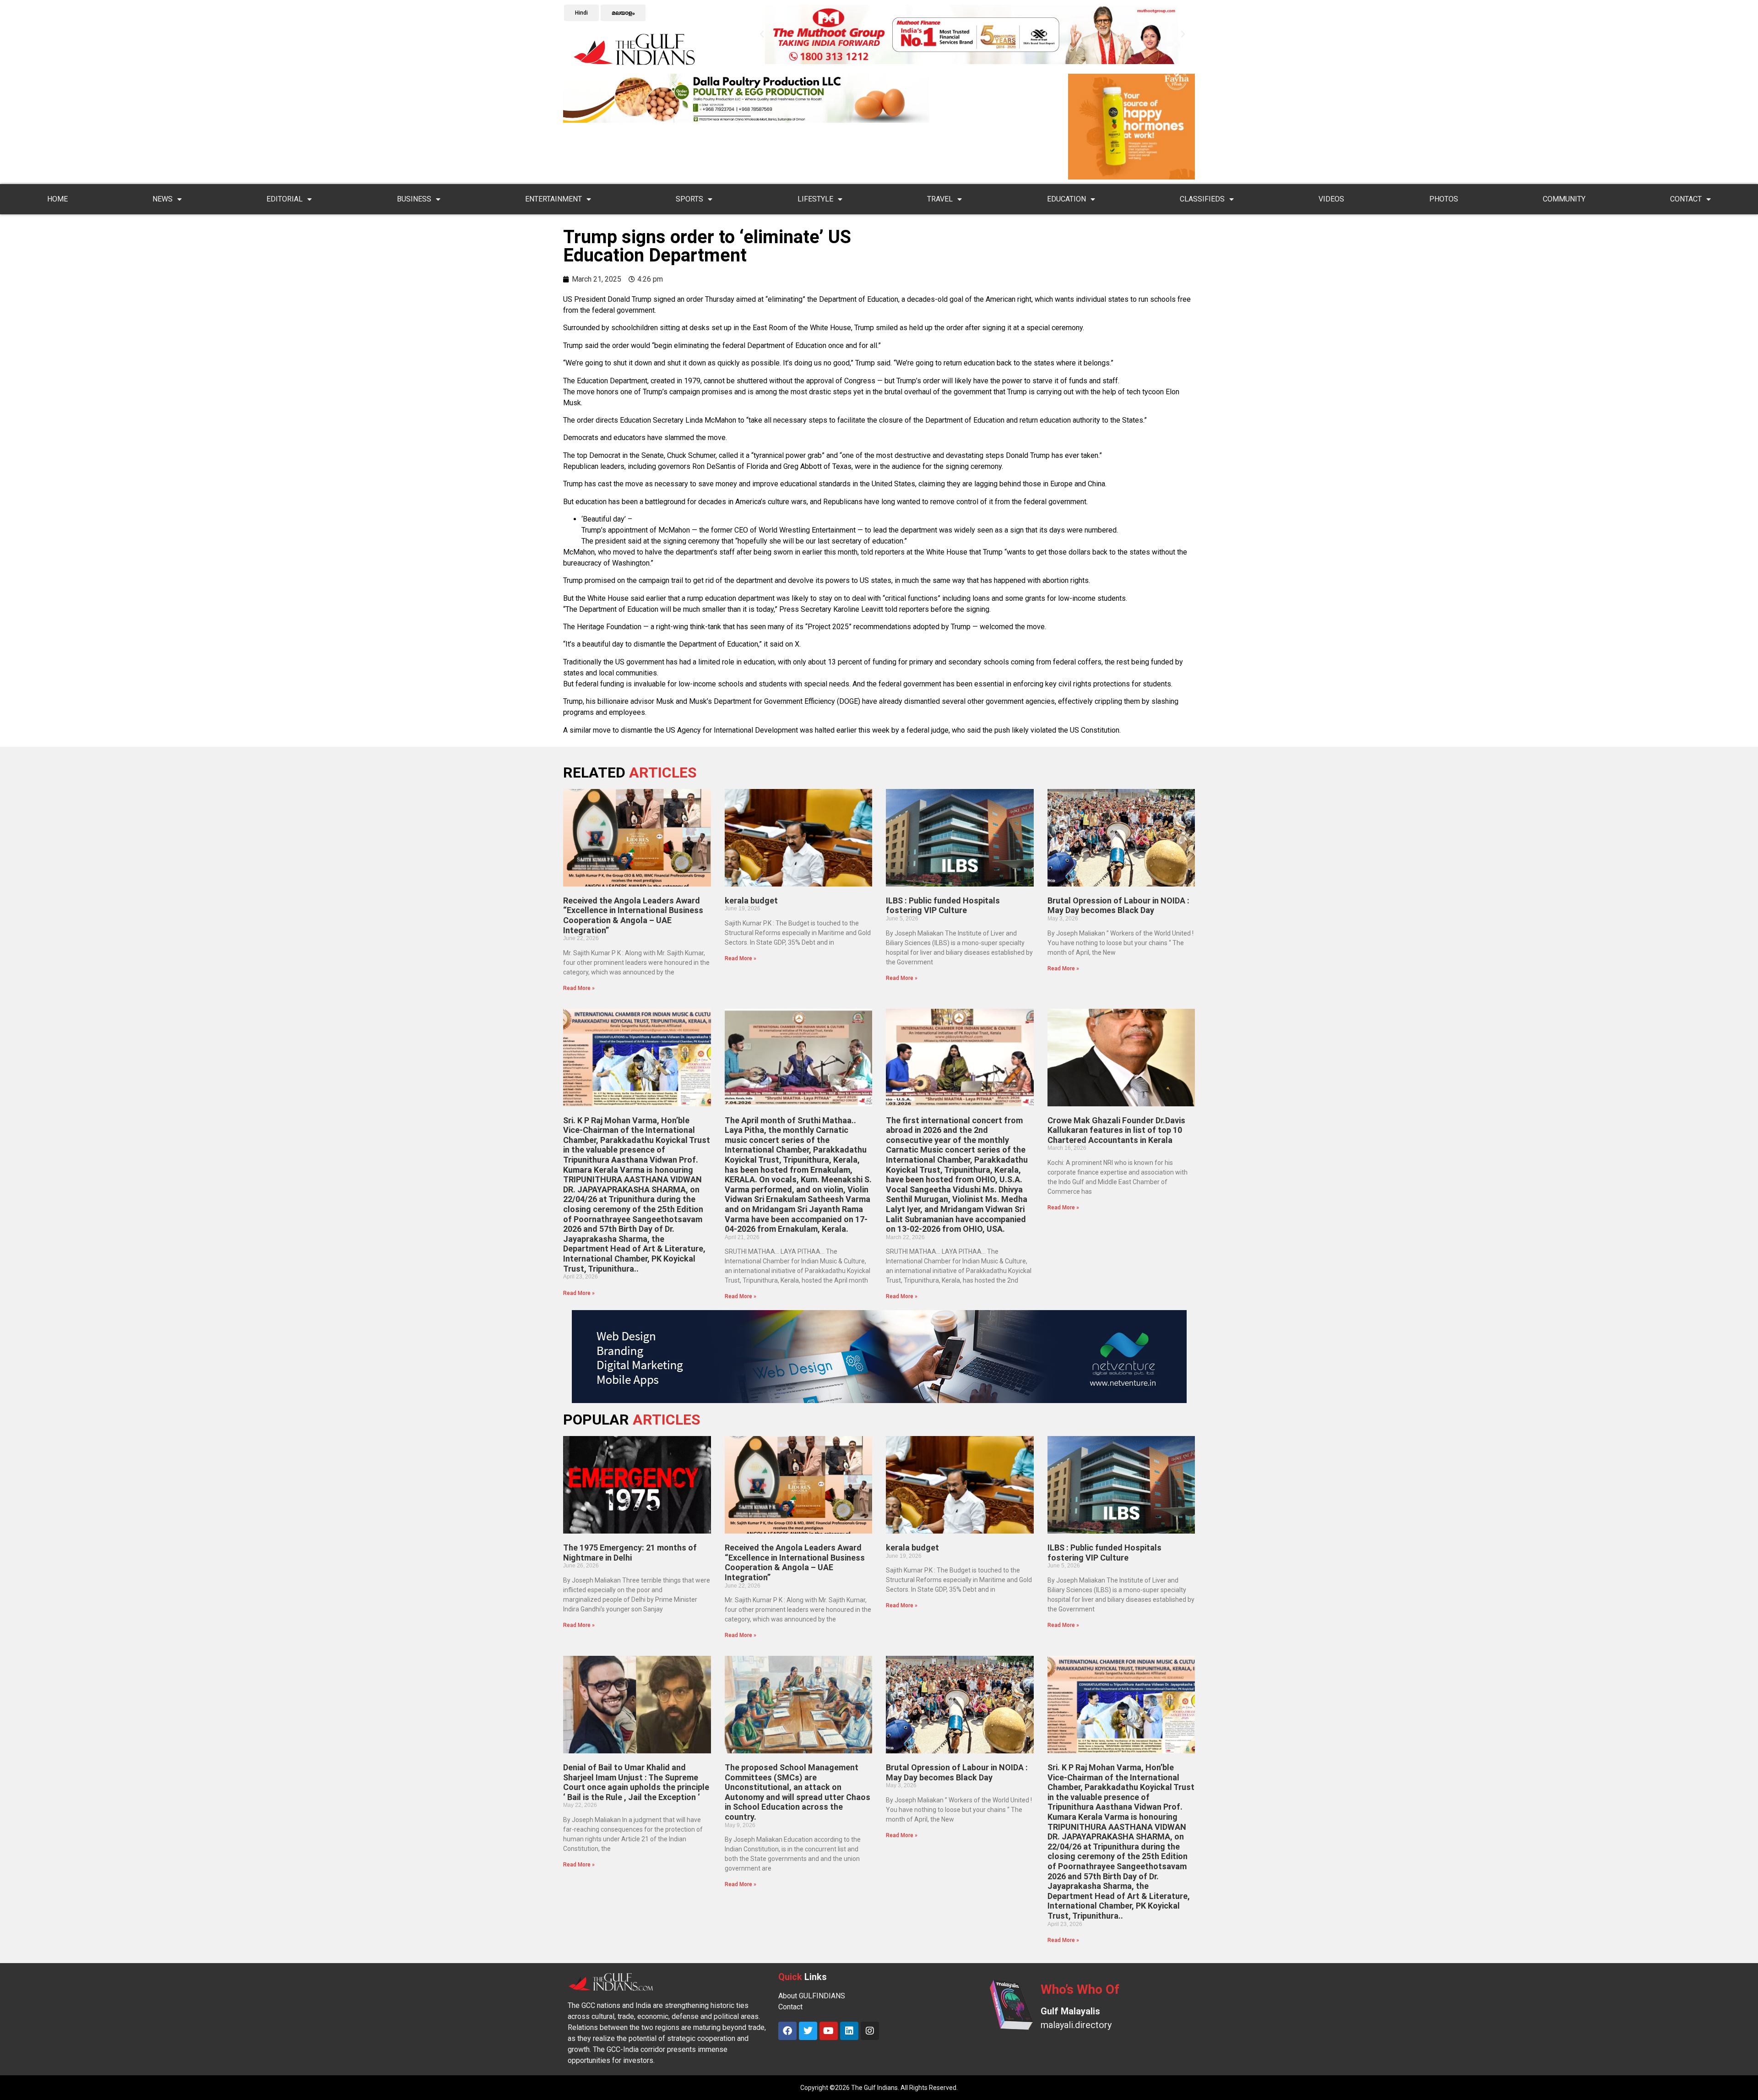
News (163, 199)
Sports (689, 199)
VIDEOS (1331, 199)
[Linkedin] (849, 2031)
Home (57, 199)
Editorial (285, 199)
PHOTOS (1444, 199)
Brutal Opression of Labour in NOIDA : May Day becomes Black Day (1118, 906)
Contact (1686, 199)
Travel (940, 199)
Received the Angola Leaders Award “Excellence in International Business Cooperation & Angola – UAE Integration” (633, 915)
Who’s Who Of (1080, 1989)
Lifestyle (815, 199)
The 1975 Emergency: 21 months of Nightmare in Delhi (630, 1553)
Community (1564, 199)
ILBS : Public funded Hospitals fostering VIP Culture (943, 906)
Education (1066, 199)
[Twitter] (808, 2031)
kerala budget (751, 900)
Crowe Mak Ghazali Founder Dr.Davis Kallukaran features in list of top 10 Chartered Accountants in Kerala (1116, 1130)
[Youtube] (829, 2031)
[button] (762, 34)
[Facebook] (787, 2031)
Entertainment (553, 199)
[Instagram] (870, 2031)
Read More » (579, 988)
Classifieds (1202, 199)
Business (414, 199)
